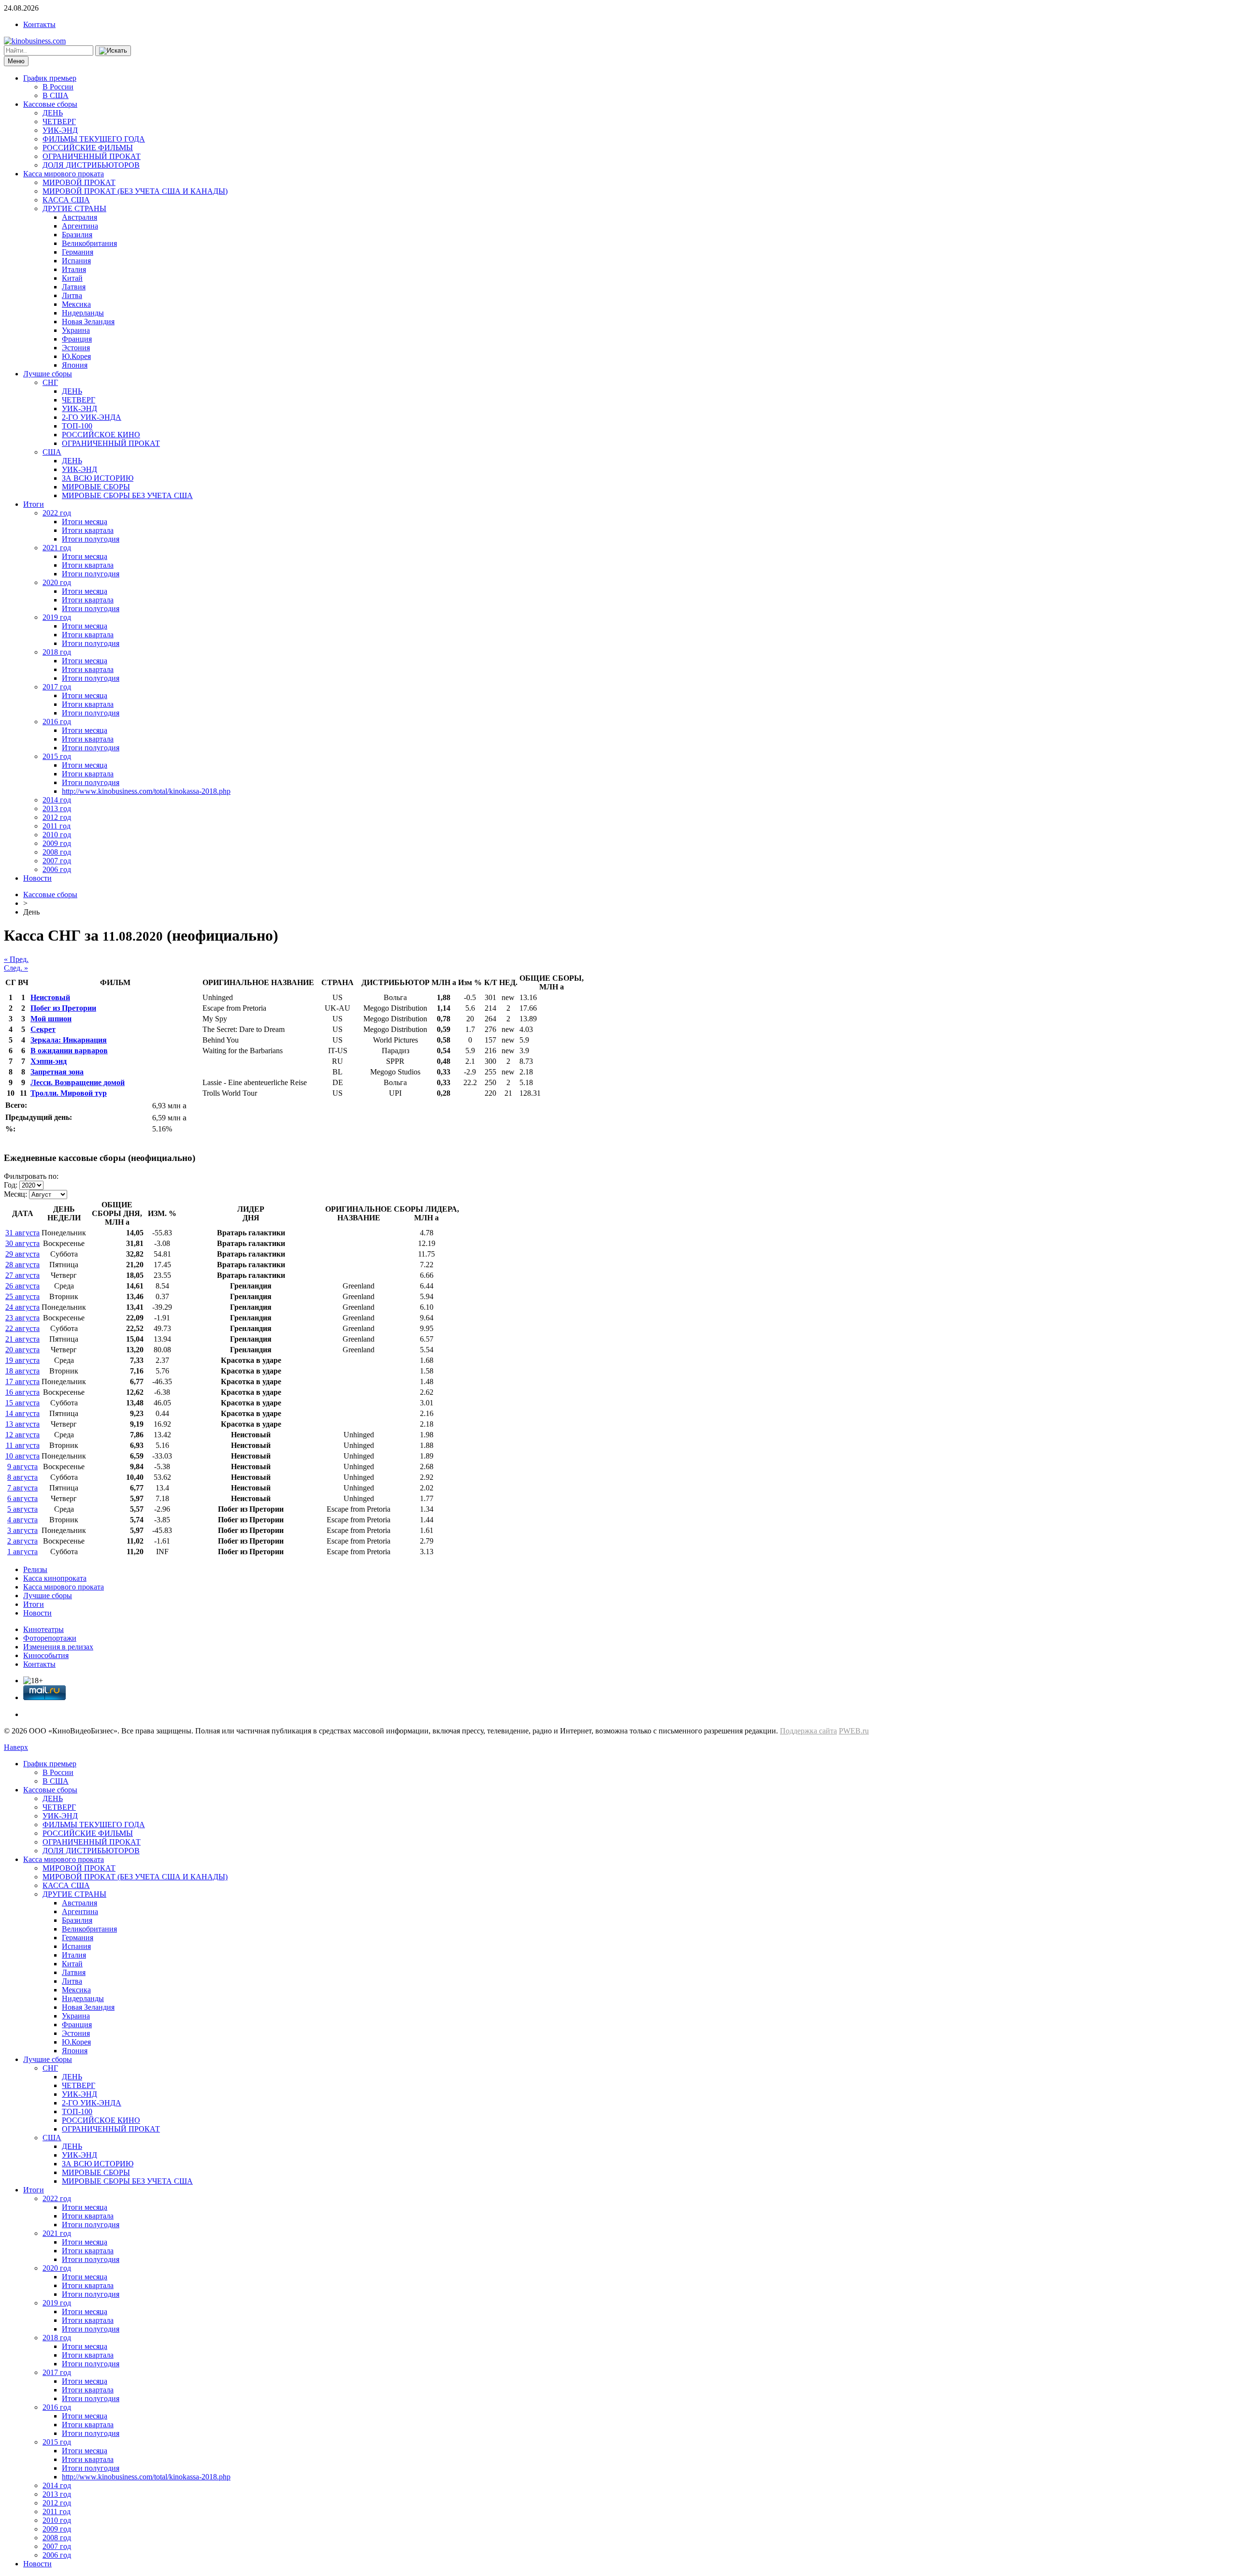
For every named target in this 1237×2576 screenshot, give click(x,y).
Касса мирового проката (64, 174)
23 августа (22, 1318)
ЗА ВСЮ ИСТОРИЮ (98, 478)
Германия (78, 252)
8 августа (22, 1477)
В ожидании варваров (69, 1051)
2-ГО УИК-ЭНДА (92, 417)
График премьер (50, 78)
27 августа (22, 1275)
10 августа (22, 1456)
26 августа (22, 1286)
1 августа (22, 1552)
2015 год (57, 756)
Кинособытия (46, 1655)
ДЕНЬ (53, 113)
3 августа (22, 1530)
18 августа (22, 1371)
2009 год (57, 843)
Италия (74, 269)
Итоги (34, 504)
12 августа (22, 1435)
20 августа (22, 1350)
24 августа (22, 1307)
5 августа (22, 1509)
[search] (113, 51)
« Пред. (16, 959)
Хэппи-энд (49, 1061)
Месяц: (15, 1194)
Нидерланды (83, 313)
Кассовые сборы (50, 104)
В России (58, 87)
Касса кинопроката (55, 1578)
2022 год (57, 513)
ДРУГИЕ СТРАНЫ (74, 208)
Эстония (76, 348)
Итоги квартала (88, 530)
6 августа (22, 1498)
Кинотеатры (43, 1629)
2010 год (57, 835)
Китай (72, 278)
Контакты (39, 24)
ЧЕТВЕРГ (59, 122)
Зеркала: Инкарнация (69, 1040)
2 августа (22, 1541)
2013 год (57, 809)
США (52, 452)
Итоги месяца (85, 522)
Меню (16, 61)
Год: (11, 1185)
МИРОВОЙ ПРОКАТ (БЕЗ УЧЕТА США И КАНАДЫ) (135, 191)
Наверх (16, 1747)
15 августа (22, 1403)
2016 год (57, 722)
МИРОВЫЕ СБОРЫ (96, 487)
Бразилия (77, 235)
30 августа (22, 1243)
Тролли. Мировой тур (69, 1093)
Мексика (76, 304)
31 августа (22, 1233)
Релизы (35, 1569)
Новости (37, 878)
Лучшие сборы (48, 374)
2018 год (57, 652)
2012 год (57, 817)
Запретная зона (57, 1072)
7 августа (22, 1488)
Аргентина (80, 226)
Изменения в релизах (58, 1647)
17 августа (22, 1381)
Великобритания (89, 243)
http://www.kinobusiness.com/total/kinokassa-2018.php (146, 791)
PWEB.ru (854, 1731)
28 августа (22, 1265)
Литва (72, 295)
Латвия (74, 287)
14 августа (22, 1413)
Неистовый (50, 997)
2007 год (57, 861)
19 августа (22, 1360)
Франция (77, 339)
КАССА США (66, 200)
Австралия (79, 217)
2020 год (57, 582)
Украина (76, 330)
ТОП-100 (77, 426)
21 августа (22, 1339)
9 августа (22, 1467)
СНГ (50, 382)
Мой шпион (51, 1019)
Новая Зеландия (88, 322)
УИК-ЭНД (60, 130)
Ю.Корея (76, 356)
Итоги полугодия (91, 539)
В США (56, 95)
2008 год (57, 852)
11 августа (23, 1445)
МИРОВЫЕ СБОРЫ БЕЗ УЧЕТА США (127, 495)
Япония (75, 365)
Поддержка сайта (808, 1731)
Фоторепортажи (50, 1638)
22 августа (22, 1328)
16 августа (22, 1392)
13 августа (22, 1424)
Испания (76, 261)
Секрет (43, 1029)
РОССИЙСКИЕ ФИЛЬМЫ (88, 148)
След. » (16, 968)
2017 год (57, 687)
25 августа (22, 1296)
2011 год (57, 826)
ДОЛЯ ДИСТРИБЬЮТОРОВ (91, 165)
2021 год (57, 548)
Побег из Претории (63, 1008)
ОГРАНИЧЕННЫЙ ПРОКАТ (92, 156)
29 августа (22, 1254)
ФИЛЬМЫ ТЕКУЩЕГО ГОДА (94, 139)
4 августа (22, 1520)
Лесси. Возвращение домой (78, 1082)
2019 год (57, 617)
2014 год (57, 800)
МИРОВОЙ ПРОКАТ (79, 182)
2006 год (57, 869)
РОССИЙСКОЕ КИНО (101, 435)
